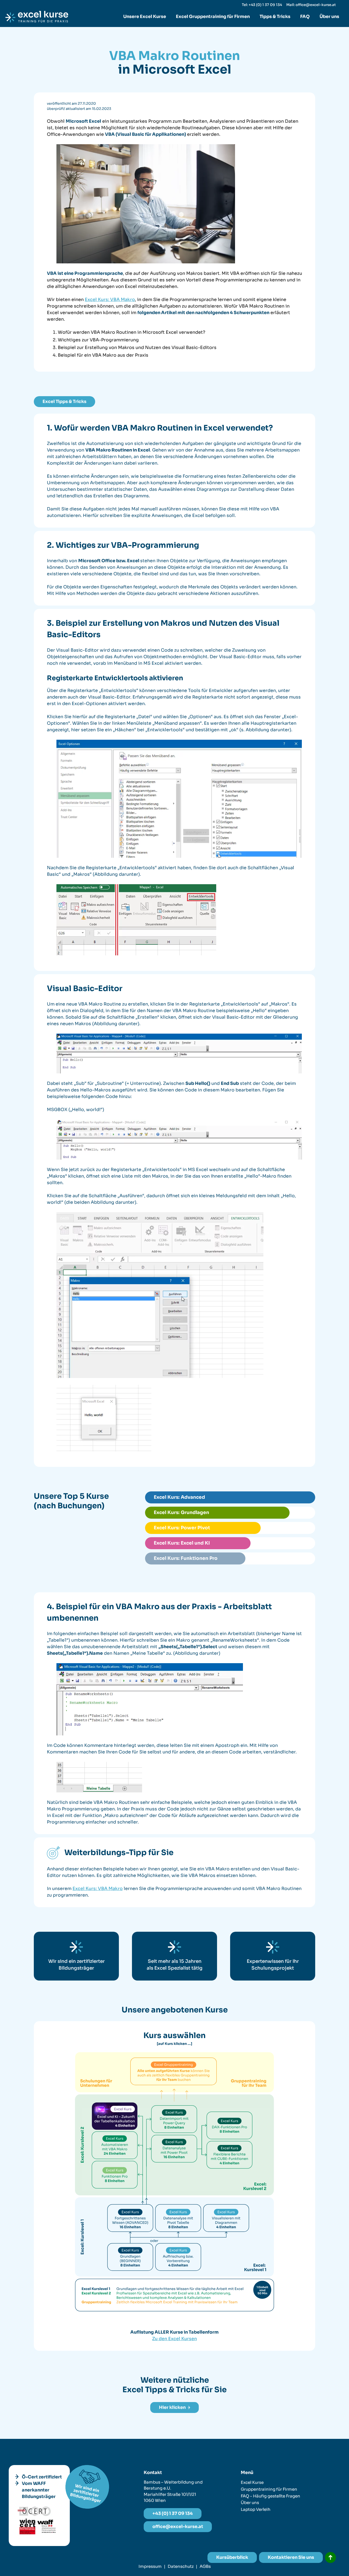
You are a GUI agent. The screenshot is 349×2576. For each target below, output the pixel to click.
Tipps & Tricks (275, 16)
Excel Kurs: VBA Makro (110, 300)
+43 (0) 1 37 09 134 (173, 2513)
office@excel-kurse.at (178, 2527)
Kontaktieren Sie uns (291, 2557)
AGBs (205, 2566)
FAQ (305, 16)
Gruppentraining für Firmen (269, 2489)
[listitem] (130, 2257)
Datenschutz (181, 2566)
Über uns (329, 16)
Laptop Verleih (256, 2509)
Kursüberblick (232, 2557)
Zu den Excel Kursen (174, 2339)
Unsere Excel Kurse (145, 16)
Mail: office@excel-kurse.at (311, 5)
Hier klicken (172, 2407)
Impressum (150, 2566)
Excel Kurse (252, 2482)
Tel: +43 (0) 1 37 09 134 (262, 5)
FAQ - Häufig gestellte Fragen (270, 2496)
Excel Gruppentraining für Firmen (213, 16)
